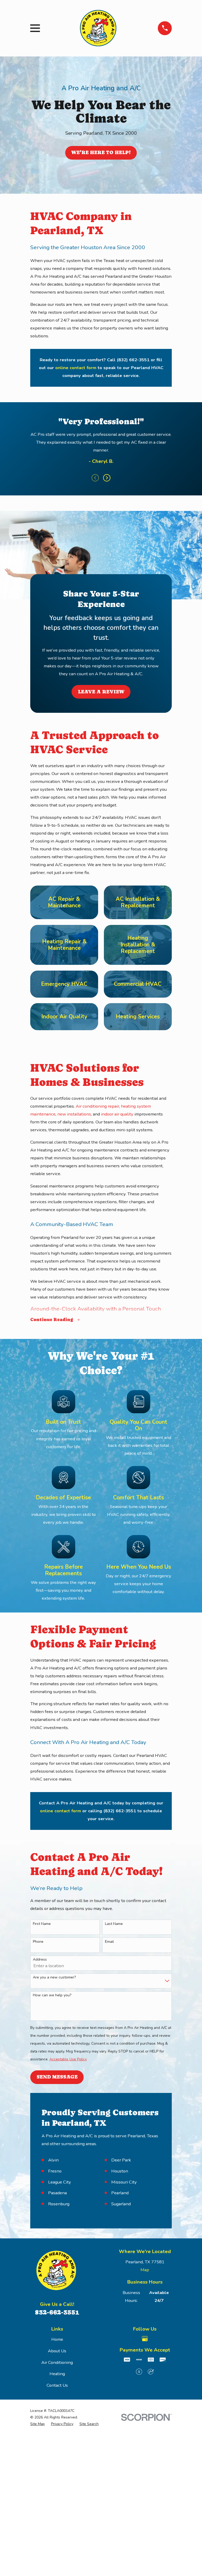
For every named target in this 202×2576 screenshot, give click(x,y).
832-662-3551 (57, 2312)
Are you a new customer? (54, 1978)
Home (57, 2339)
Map (145, 2270)
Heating (57, 2374)
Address (40, 1960)
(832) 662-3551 (133, 360)
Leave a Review (101, 692)
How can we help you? (52, 1995)
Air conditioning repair (97, 1106)
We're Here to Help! (101, 152)
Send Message (57, 2077)
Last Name (114, 1924)
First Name (42, 1924)
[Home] (99, 28)
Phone (38, 1942)
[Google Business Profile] (145, 2339)
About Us (57, 2351)
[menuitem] (37, 2424)
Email (109, 1942)
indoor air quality (117, 1114)
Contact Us (57, 2385)
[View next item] (107, 478)
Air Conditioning (57, 2362)
